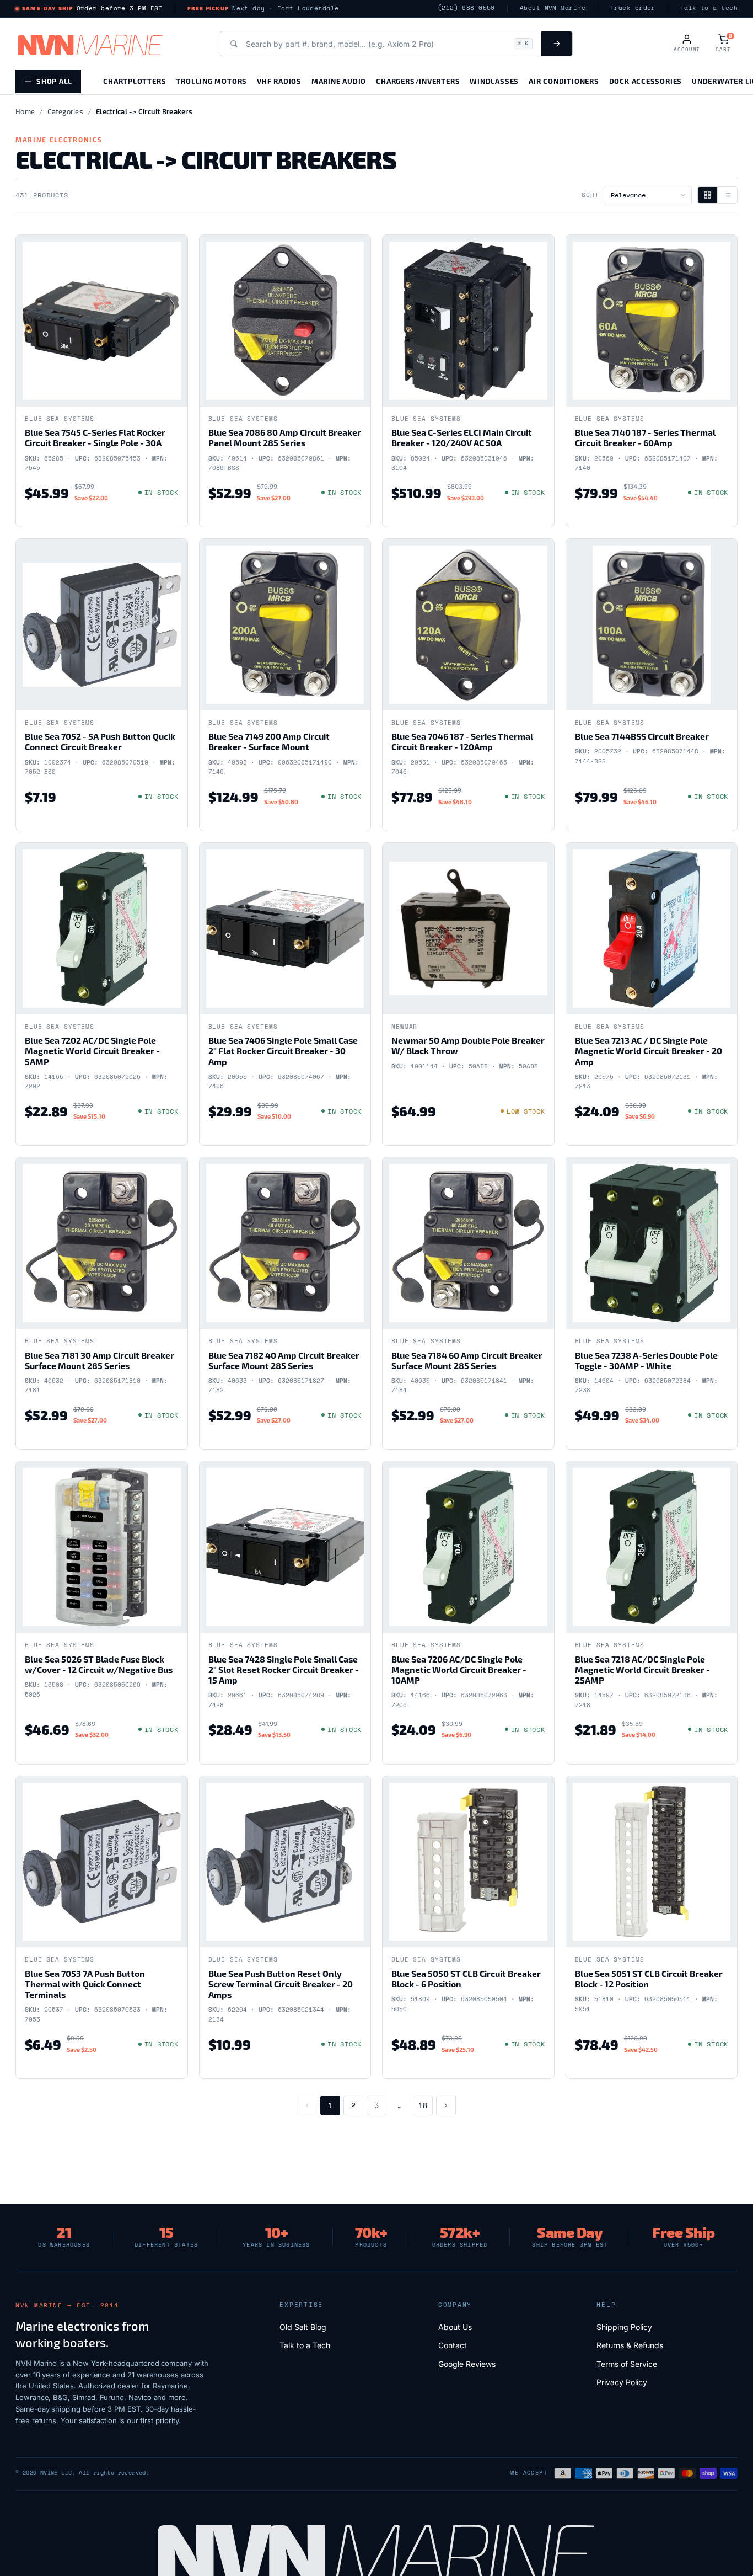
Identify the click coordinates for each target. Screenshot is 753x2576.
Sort (590, 195)
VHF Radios (279, 81)
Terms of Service (627, 2364)
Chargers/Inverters (418, 81)
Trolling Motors (211, 81)
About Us (455, 2327)
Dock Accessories (646, 81)
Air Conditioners (564, 81)
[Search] (557, 44)
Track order (633, 8)
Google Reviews (467, 2364)
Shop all (54, 81)
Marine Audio (339, 81)
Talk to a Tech (305, 2345)
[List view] (727, 195)
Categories (65, 111)
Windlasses (494, 81)
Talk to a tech (709, 8)
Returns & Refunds (630, 2345)
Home (25, 111)
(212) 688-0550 (466, 8)
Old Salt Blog (303, 2327)
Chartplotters (135, 81)
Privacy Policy (622, 2382)
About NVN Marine (553, 8)
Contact (453, 2345)
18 (423, 2105)
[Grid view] (708, 195)
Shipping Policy (624, 2327)
